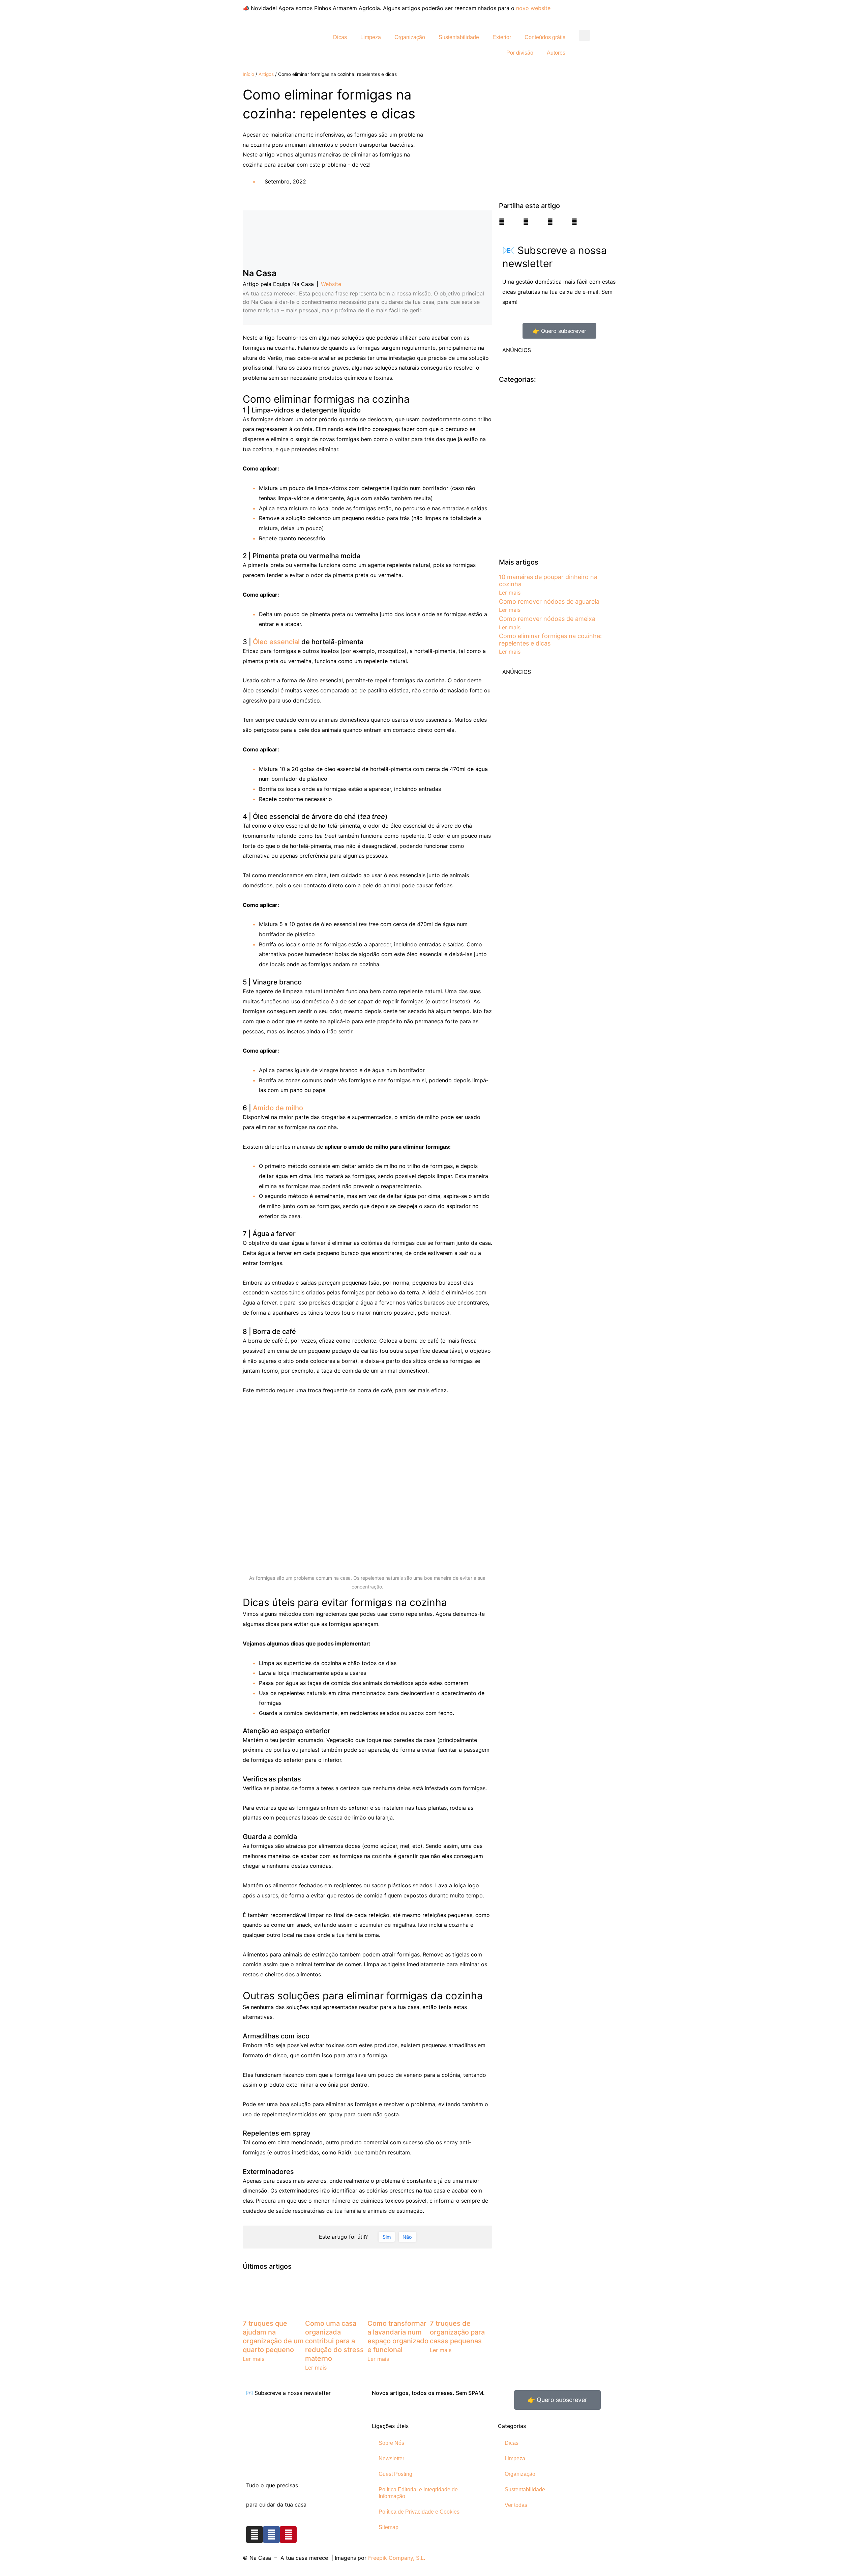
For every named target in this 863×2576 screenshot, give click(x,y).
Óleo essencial (276, 642)
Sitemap (389, 2527)
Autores (556, 53)
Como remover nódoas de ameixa (547, 619)
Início (248, 74)
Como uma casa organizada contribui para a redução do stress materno (334, 2341)
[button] (584, 35)
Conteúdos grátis (545, 37)
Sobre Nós (391, 2443)
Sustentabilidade (459, 37)
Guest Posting (395, 2474)
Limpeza (371, 37)
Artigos (266, 74)
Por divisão (520, 53)
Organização (410, 37)
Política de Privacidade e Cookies (419, 2512)
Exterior (502, 37)
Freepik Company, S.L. (397, 2558)
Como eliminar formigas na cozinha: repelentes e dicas (550, 640)
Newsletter (391, 2458)
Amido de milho (278, 1108)
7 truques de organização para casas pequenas (457, 2332)
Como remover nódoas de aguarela (549, 602)
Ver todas (516, 2505)
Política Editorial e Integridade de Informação (418, 2493)
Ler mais (254, 2359)
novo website (533, 8)
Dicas (340, 37)
